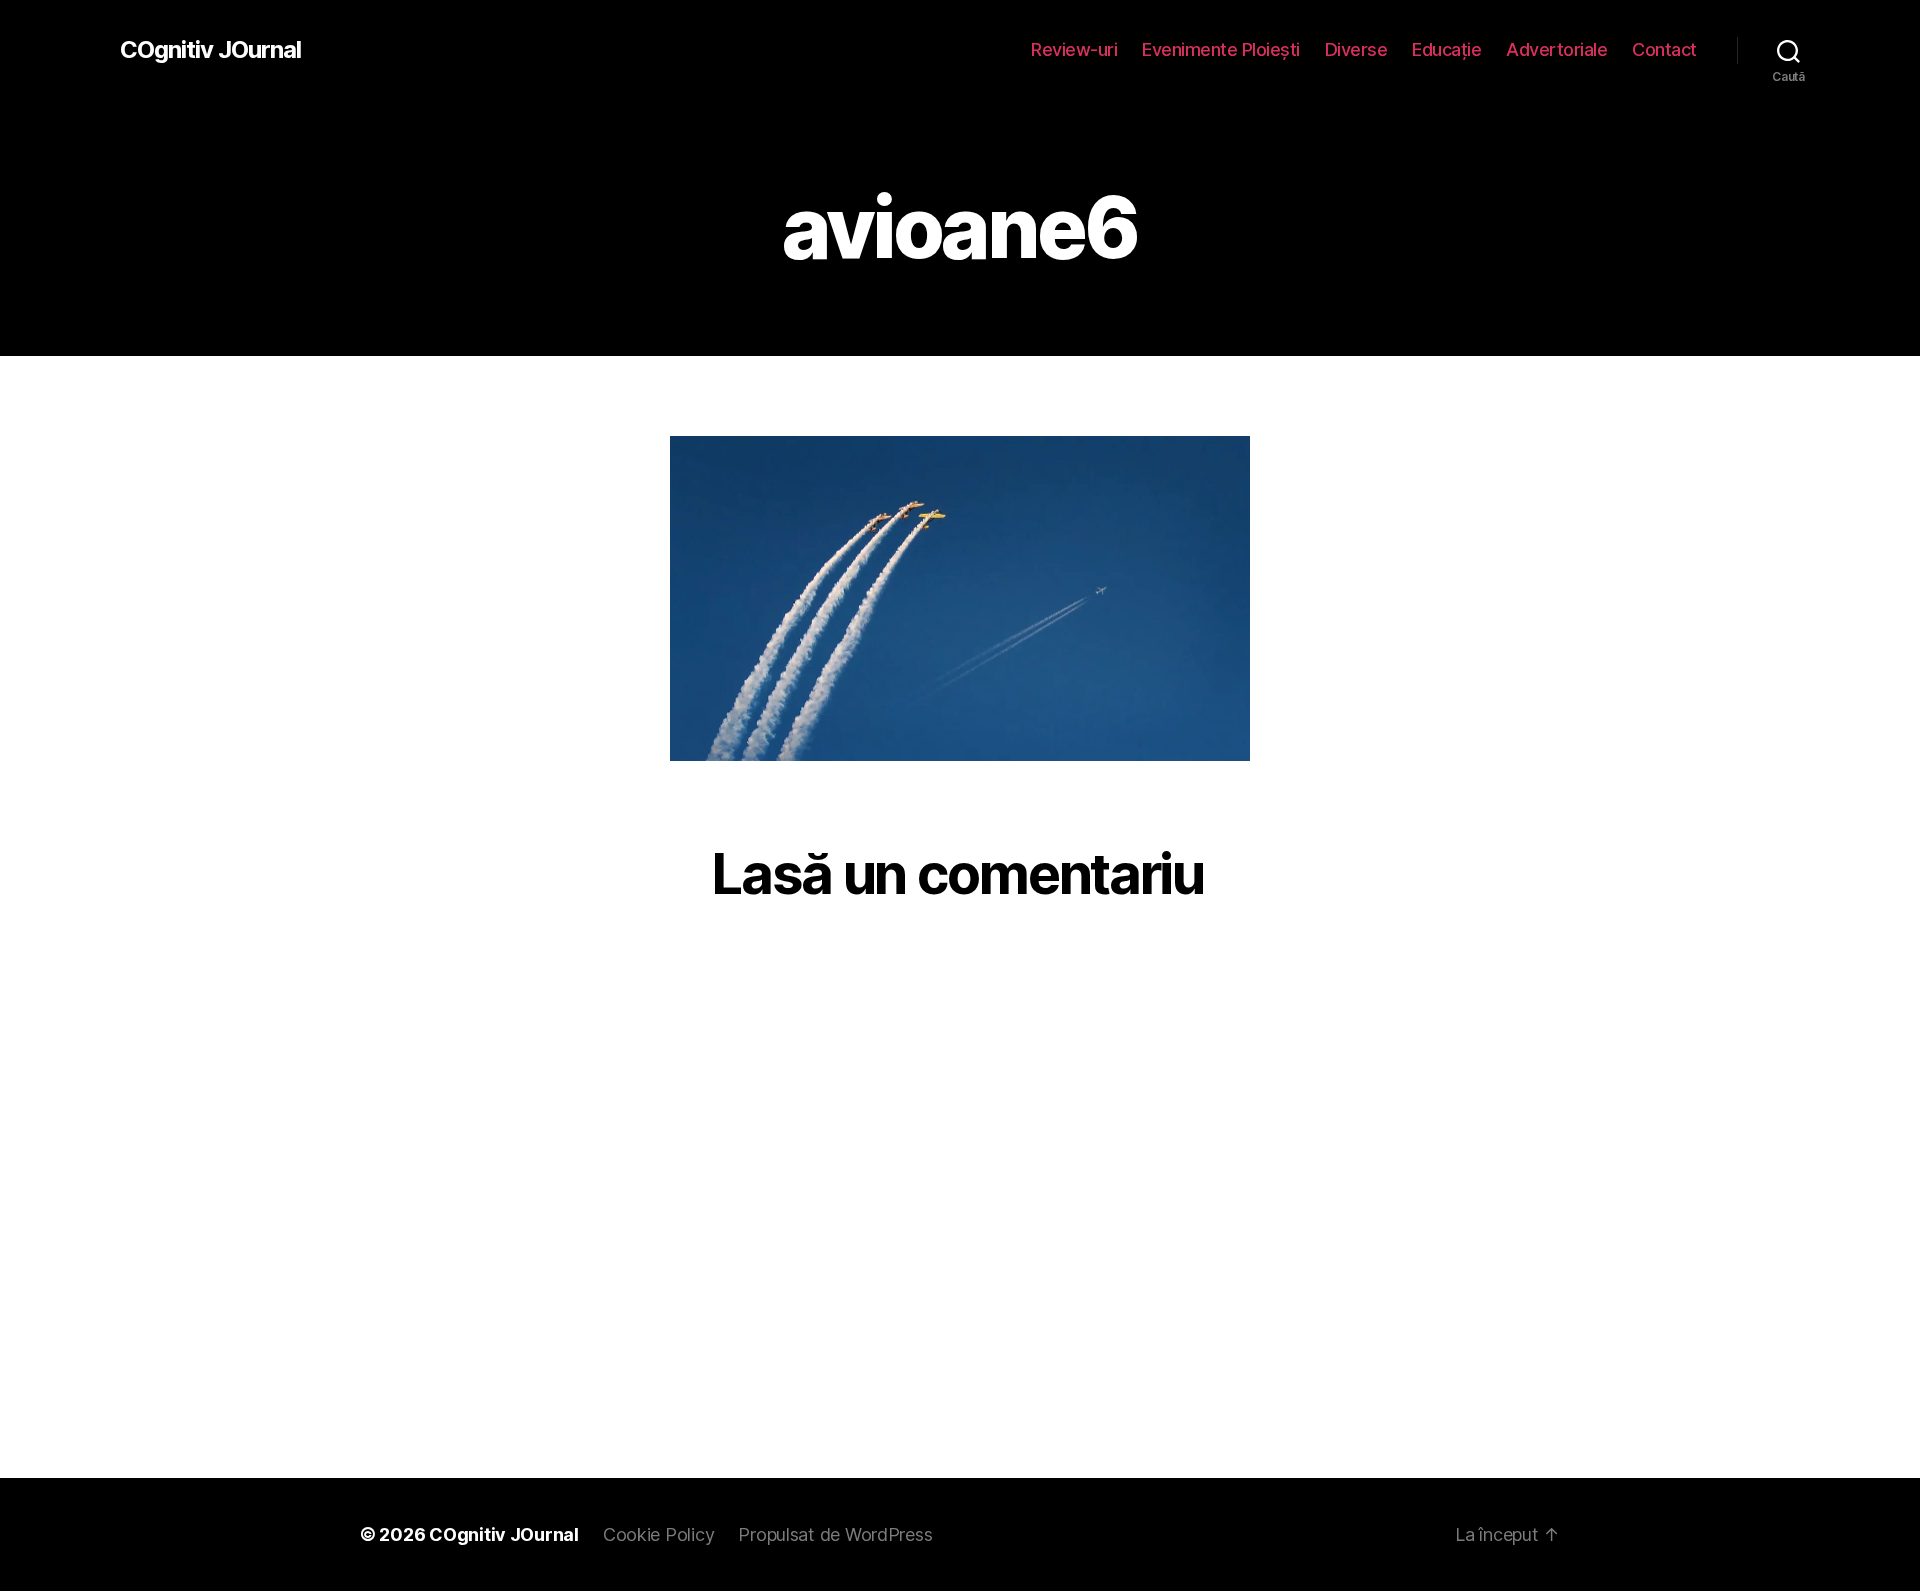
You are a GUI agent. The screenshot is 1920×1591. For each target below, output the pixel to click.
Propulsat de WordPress (835, 1534)
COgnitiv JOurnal (210, 50)
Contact (1664, 49)
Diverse (1356, 49)
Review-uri (1074, 49)
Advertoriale (1556, 49)
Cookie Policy (659, 1534)
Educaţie (1446, 49)
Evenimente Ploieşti (1221, 49)
